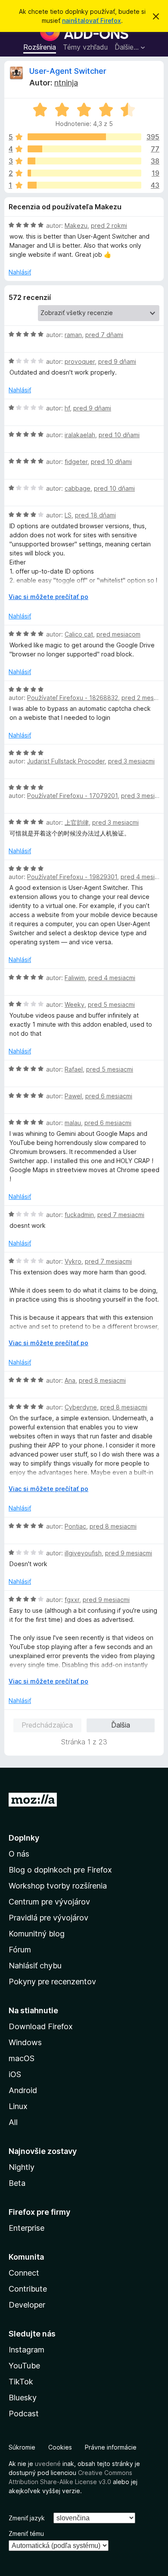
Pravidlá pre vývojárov (48, 1918)
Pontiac (75, 1526)
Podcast (24, 2414)
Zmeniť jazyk (27, 2518)
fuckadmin (79, 1215)
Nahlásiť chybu (35, 1966)
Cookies (60, 2447)
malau (73, 1123)
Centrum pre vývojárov (49, 1902)
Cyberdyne (81, 1407)
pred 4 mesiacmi (144, 877)
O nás (19, 1854)
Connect (24, 2273)
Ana (70, 1380)
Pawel (73, 1096)
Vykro (73, 1261)
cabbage (78, 488)
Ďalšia (121, 1725)
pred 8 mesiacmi (102, 1380)
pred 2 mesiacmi (145, 698)
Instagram (26, 2350)
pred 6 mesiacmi (109, 1096)
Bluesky (23, 2398)
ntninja (66, 83)
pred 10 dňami (119, 435)
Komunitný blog (37, 1934)
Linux (18, 2106)
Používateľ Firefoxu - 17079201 (72, 796)
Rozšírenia (40, 47)
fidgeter (76, 462)
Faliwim (75, 978)
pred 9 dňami (117, 361)
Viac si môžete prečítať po (48, 597)
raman (73, 335)
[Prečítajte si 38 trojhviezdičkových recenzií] (84, 161)
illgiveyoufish (83, 1553)
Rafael (74, 1069)
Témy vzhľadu (85, 47)
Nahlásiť (20, 272)
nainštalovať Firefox (92, 20)
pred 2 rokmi (109, 225)
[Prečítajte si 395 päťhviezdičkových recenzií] (84, 137)
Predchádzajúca (47, 1725)
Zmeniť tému (26, 2533)
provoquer (80, 361)
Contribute (28, 2289)
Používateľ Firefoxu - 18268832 (73, 698)
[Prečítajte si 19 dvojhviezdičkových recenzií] (84, 173)
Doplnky (24, 1838)
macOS (22, 2058)
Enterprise (26, 2228)
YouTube (24, 2366)
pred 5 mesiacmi (111, 1004)
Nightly (22, 2167)
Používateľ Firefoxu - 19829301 (72, 877)
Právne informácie (111, 2447)
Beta (17, 2183)
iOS (15, 2074)
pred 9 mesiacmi (129, 1553)
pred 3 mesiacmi (131, 761)
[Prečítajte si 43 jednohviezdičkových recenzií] (84, 185)
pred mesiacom (118, 634)
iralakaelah (80, 435)
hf (67, 408)
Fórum (20, 1950)
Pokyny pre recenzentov (52, 1982)
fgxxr (72, 1600)
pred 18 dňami (95, 515)
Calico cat (79, 634)
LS (68, 515)
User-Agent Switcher (68, 71)
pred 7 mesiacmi (121, 1215)
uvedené (48, 2464)
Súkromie (22, 2447)
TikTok (21, 2382)
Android (23, 2090)
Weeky (75, 1004)
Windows (25, 2042)
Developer (27, 2305)
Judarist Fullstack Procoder (66, 761)
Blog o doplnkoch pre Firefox (60, 1870)
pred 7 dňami (104, 335)
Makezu (76, 225)
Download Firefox (41, 2026)
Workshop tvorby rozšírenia (58, 1886)
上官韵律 (77, 822)
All (13, 2122)
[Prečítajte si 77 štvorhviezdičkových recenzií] (84, 149)
